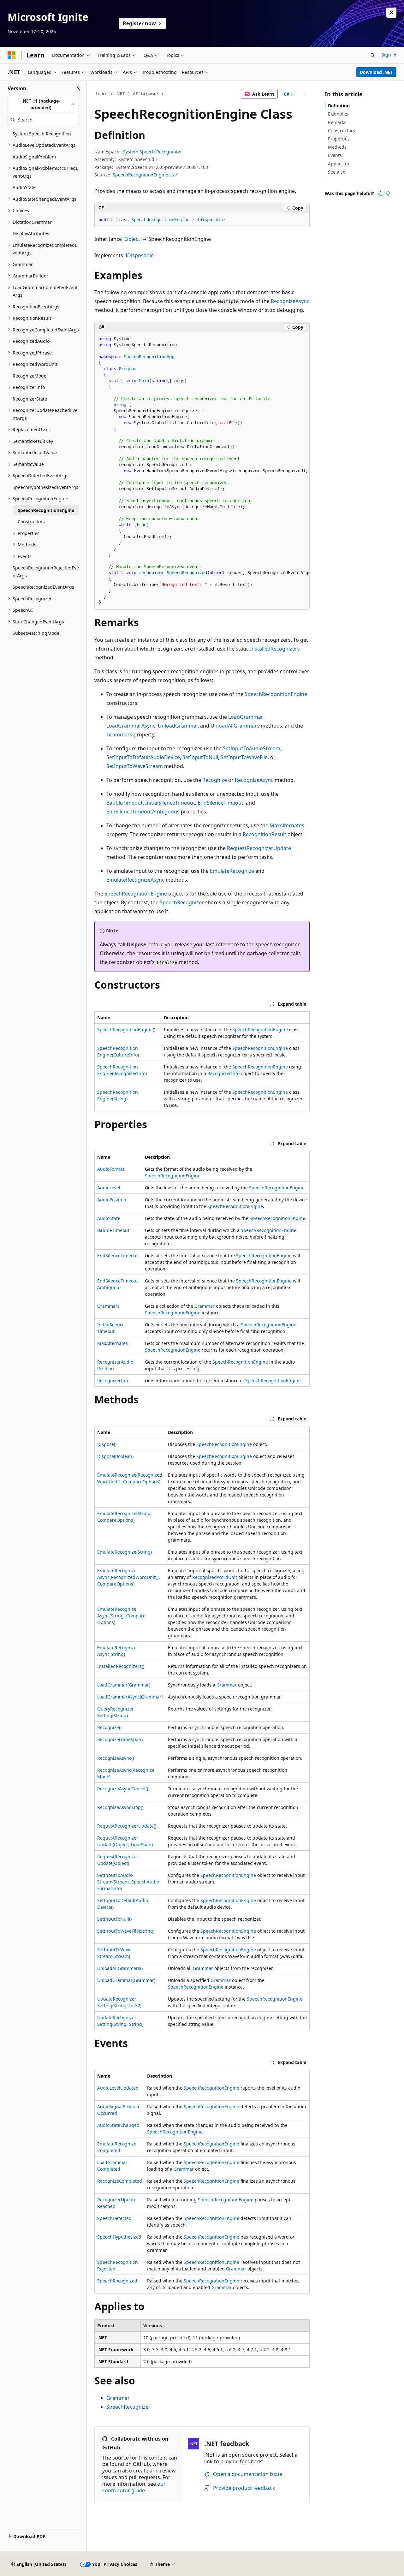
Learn (102, 94)
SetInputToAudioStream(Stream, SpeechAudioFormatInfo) (128, 1882)
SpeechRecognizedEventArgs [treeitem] (43, 587)
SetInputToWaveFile (244, 757)
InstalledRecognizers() (121, 1666)
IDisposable (140, 255)
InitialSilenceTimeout (170, 803)
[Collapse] (78, 88)
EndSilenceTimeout (220, 803)
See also (337, 172)
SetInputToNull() (114, 1919)
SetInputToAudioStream (252, 748)
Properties (339, 139)
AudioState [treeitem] (24, 187)
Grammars (119, 735)
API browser (146, 94)
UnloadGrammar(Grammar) (126, 1980)
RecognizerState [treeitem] (30, 399)
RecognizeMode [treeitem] (30, 376)
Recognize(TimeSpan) (120, 1739)
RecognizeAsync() (116, 1758)
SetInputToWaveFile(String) (126, 1931)
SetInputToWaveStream (135, 766)
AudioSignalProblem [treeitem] (34, 157)
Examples (338, 114)
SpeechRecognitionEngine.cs (143, 175)
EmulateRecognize (232, 871)
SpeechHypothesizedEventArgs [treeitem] (45, 487)
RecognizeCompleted (120, 2181)
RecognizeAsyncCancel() (123, 1789)
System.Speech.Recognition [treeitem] (42, 134)
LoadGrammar (245, 717)
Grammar (205, 1306)
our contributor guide (134, 2487)
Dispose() (107, 1444)
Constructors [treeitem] (31, 522)
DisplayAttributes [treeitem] (31, 233)
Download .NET (376, 72)
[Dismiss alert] (391, 13)
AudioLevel (109, 1188)
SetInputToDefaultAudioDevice (143, 757)
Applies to (339, 164)
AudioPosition (112, 1200)
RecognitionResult (264, 834)
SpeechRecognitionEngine (276, 694)
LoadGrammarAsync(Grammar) (130, 1697)
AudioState (109, 1218)
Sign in (389, 55)
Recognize (215, 780)
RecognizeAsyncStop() (120, 1807)
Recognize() (109, 1727)
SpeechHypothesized (119, 2237)
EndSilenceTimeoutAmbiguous (143, 812)
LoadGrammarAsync (131, 726)
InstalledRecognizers (275, 649)
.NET (120, 94)
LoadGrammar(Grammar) (124, 1685)
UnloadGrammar (178, 726)
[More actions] (304, 94)
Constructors (342, 131)
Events (335, 155)
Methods (337, 147)
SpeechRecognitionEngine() (126, 1029)
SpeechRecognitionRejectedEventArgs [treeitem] (46, 572)
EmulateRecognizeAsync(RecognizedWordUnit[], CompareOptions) (129, 1577)
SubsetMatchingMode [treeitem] (36, 633)
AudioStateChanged (118, 2125)
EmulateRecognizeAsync (135, 880)
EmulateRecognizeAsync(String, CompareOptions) (121, 1616)
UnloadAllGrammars (235, 726)
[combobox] (43, 104)
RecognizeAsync (290, 301)
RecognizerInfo (223, 1073)
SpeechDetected (114, 2218)
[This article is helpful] (380, 193)
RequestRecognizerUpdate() (127, 1826)
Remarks (337, 122)
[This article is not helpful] (388, 193)
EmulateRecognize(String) (125, 1552)
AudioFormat (111, 1169)
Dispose (136, 944)
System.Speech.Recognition (152, 152)
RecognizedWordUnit (215, 1577)
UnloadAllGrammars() (120, 1968)
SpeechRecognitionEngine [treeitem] (46, 510)
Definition (339, 106)
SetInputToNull (200, 757)
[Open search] (373, 55)
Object (132, 239)
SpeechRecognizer (182, 902)
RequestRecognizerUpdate (259, 848)
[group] (202, 471)
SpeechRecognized (117, 2281)
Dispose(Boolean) (115, 1456)
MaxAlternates (287, 825)
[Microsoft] (12, 55)
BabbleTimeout (125, 803)
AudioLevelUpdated (118, 2088)
